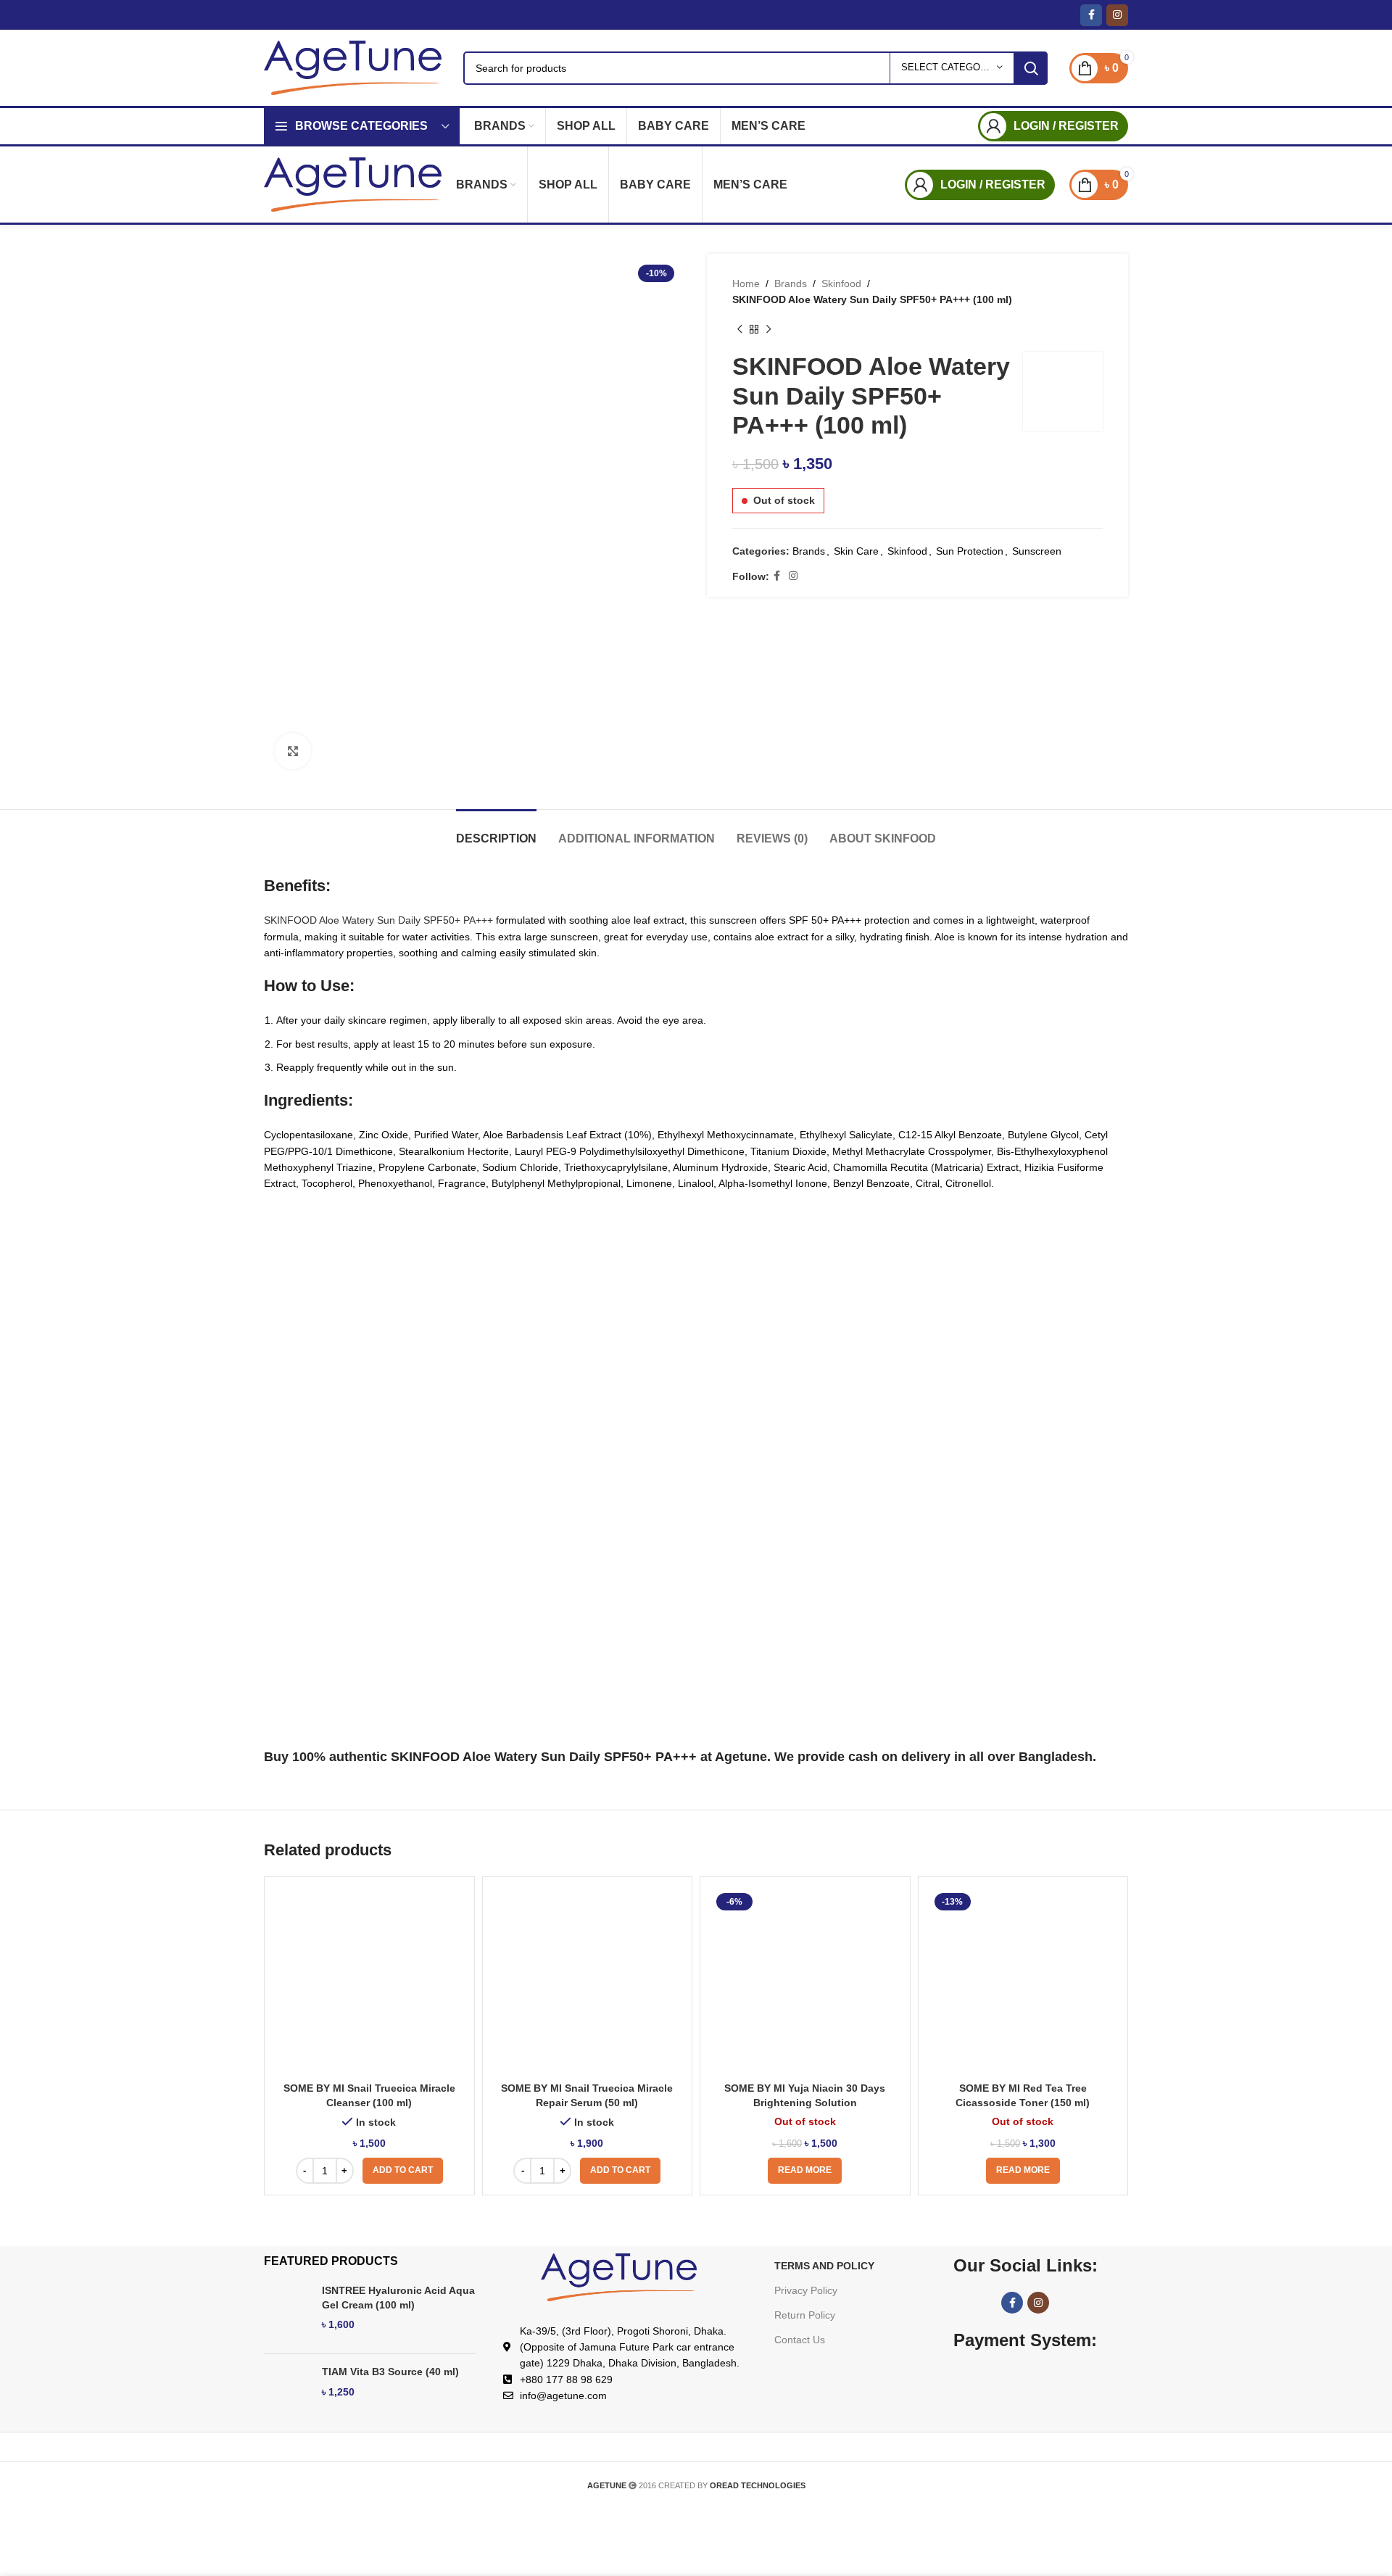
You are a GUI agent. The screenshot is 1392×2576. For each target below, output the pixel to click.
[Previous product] (739, 330)
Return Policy (805, 2315)
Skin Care (856, 551)
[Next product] (768, 330)
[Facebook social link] (1091, 15)
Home (746, 283)
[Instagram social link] (1117, 15)
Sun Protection (970, 551)
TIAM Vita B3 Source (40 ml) (390, 2372)
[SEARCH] (1031, 68)
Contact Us (800, 2340)
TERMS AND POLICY (824, 2266)
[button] (403, 2171)
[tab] (496, 831)
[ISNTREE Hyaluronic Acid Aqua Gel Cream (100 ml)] (287, 2313)
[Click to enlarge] (293, 751)
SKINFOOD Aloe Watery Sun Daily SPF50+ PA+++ (378, 920)
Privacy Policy (806, 2290)
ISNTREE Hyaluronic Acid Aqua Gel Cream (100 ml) (398, 2298)
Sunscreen (1037, 551)
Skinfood (841, 283)
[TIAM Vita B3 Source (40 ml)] (287, 2394)
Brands (791, 283)
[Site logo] (353, 67)
